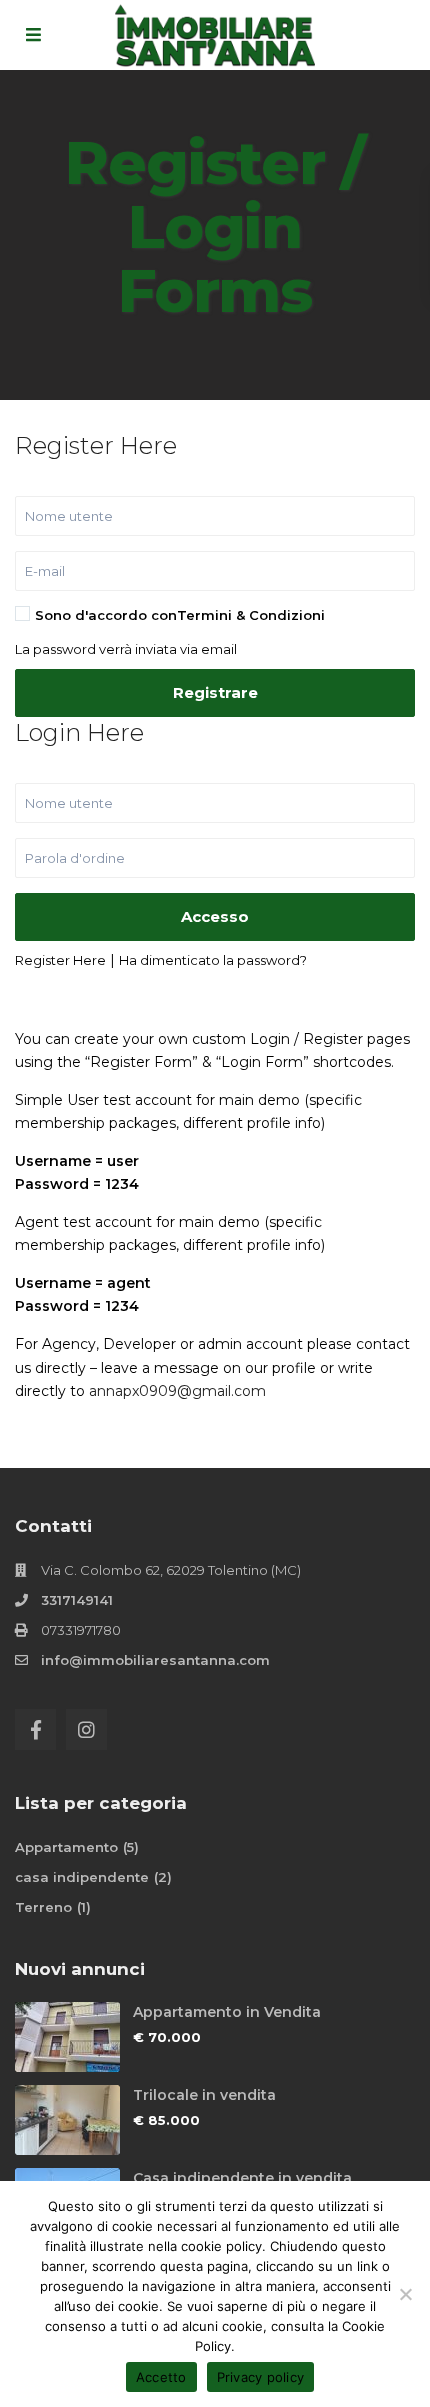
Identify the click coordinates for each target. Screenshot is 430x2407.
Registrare (215, 692)
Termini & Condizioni (251, 615)
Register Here (60, 960)
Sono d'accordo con (180, 615)
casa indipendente (82, 1877)
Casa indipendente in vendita (242, 2178)
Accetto (161, 2377)
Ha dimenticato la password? (213, 960)
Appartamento (66, 1847)
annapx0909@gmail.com (177, 1391)
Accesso (215, 916)
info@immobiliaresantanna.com (155, 1660)
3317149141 (77, 1600)
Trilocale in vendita (204, 2095)
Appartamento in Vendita (227, 2012)
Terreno (43, 1907)
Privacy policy (261, 2377)
